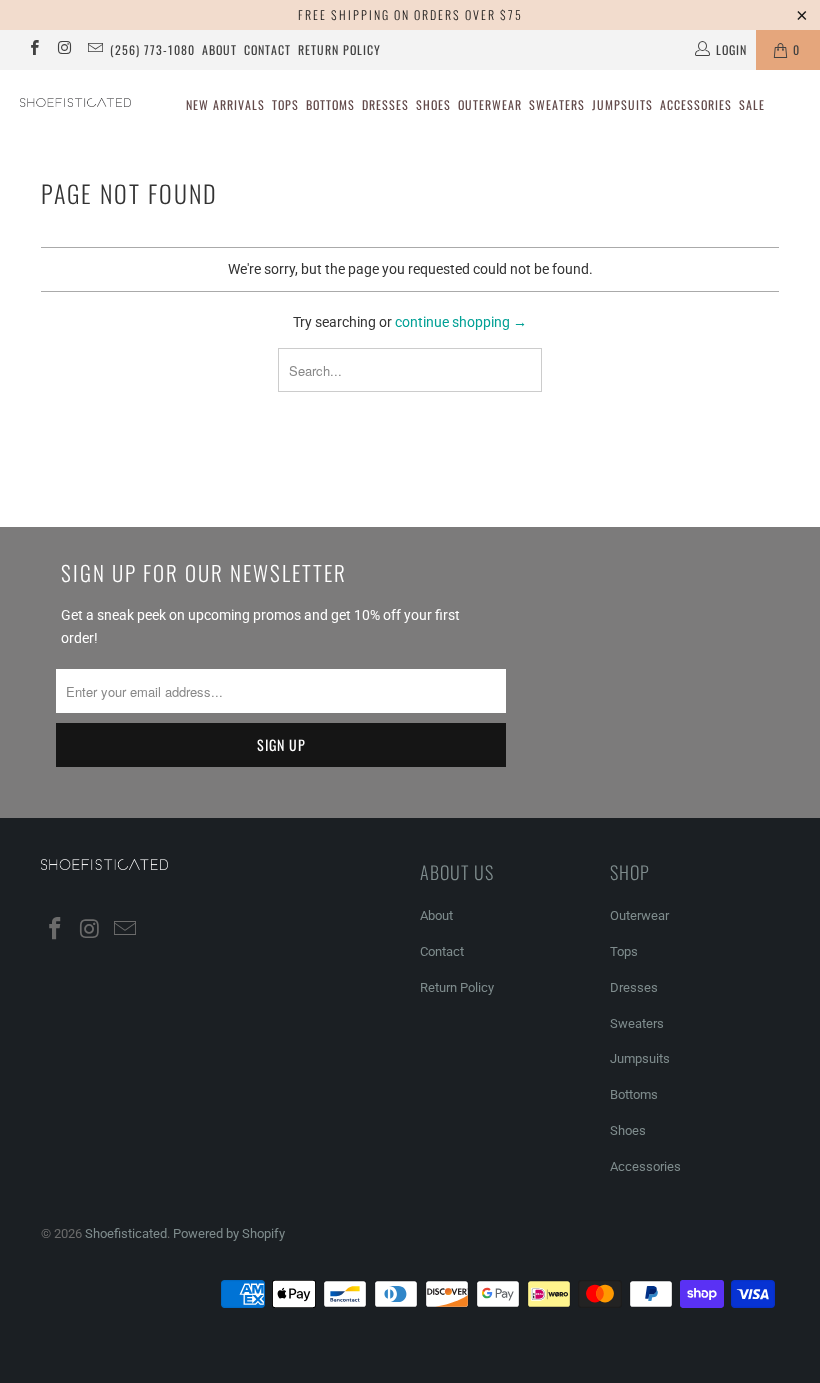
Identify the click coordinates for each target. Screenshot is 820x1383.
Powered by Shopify (229, 1233)
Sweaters (557, 104)
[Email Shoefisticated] (94, 50)
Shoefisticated (126, 1233)
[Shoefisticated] (75, 102)
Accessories (696, 104)
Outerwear (490, 104)
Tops (285, 104)
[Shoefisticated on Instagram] (63, 50)
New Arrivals (225, 104)
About (219, 49)
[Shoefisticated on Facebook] (33, 50)
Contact (267, 49)
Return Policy (339, 49)
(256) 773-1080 (152, 49)
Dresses (385, 104)
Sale (752, 104)
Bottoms (330, 104)
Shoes (433, 104)
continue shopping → (461, 322)
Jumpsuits (622, 104)
